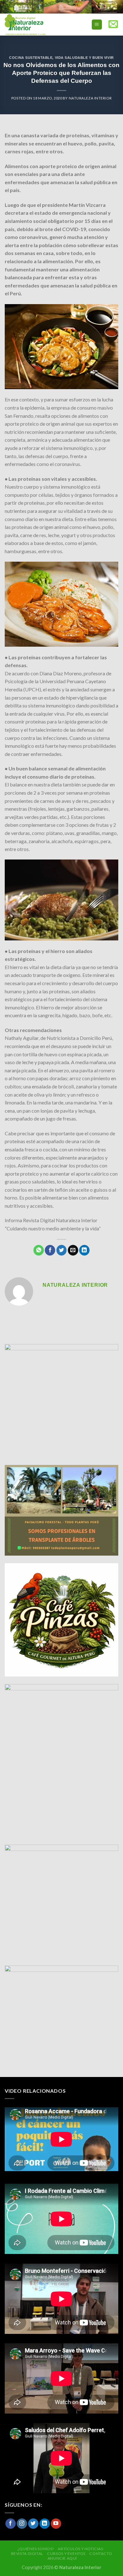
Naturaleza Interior (90, 98)
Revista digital (27, 2553)
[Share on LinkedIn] (84, 1250)
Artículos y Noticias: (81, 2549)
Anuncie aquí (62, 2558)
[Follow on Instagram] (22, 2524)
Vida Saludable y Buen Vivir (84, 58)
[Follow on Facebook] (11, 2524)
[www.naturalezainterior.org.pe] (39, 25)
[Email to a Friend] (73, 1250)
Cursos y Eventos (66, 2553)
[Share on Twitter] (62, 1250)
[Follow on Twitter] (33, 2524)
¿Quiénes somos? (36, 2549)
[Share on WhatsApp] (39, 1250)
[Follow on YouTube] (56, 2524)
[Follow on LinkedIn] (45, 2524)
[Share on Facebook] (50, 1250)
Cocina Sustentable (31, 58)
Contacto (101, 2553)
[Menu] (97, 25)
